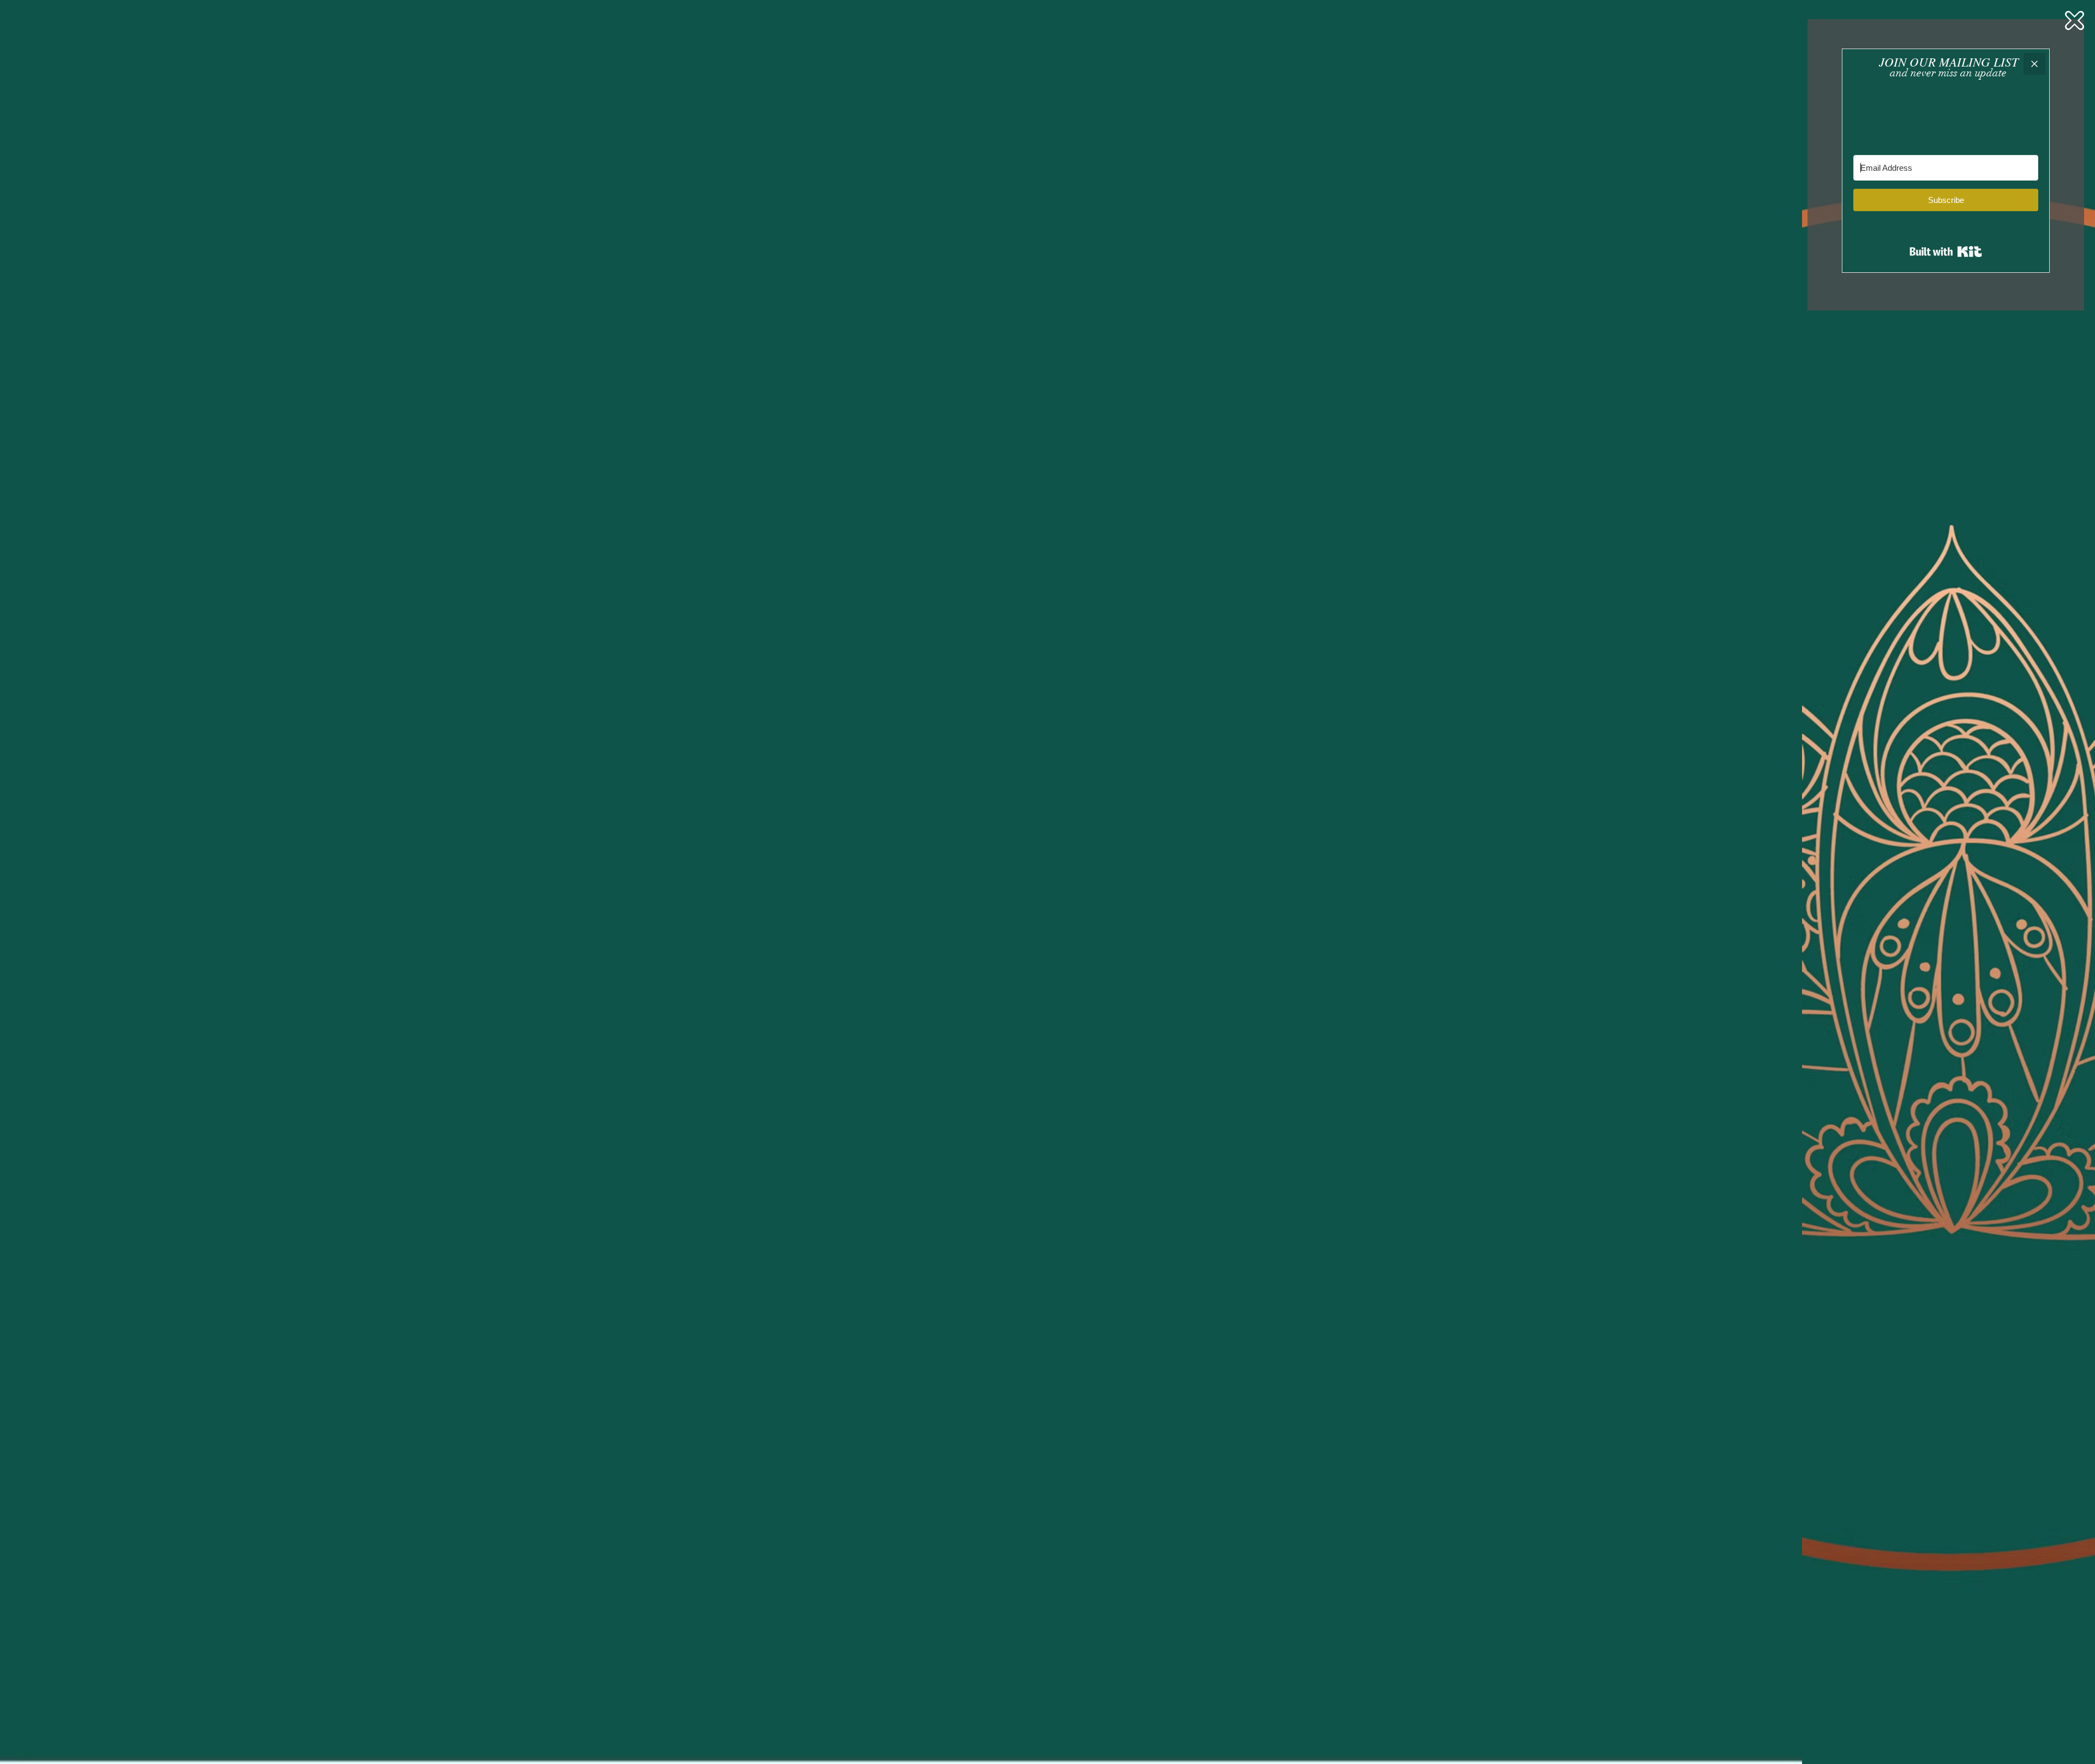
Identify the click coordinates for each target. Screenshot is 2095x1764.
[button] (2075, 20)
